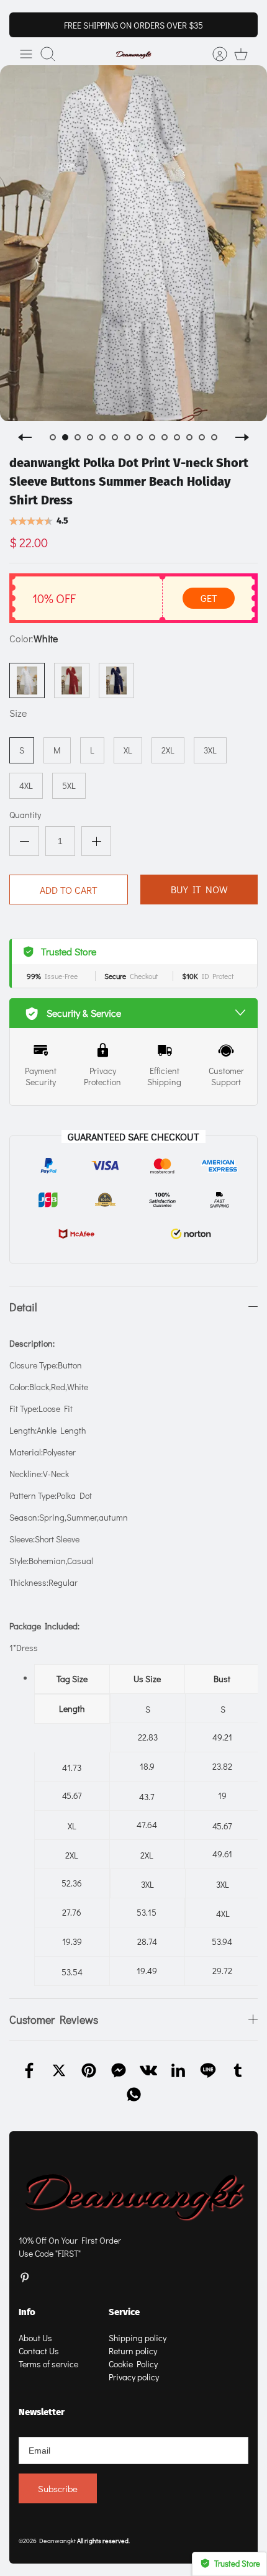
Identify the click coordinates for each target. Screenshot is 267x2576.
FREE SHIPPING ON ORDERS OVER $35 (133, 25)
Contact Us (39, 2351)
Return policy (133, 2351)
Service (124, 2312)
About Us (35, 2338)
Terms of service (48, 2364)
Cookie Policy (133, 2364)
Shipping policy (138, 2338)
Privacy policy (134, 2377)
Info (27, 2312)
